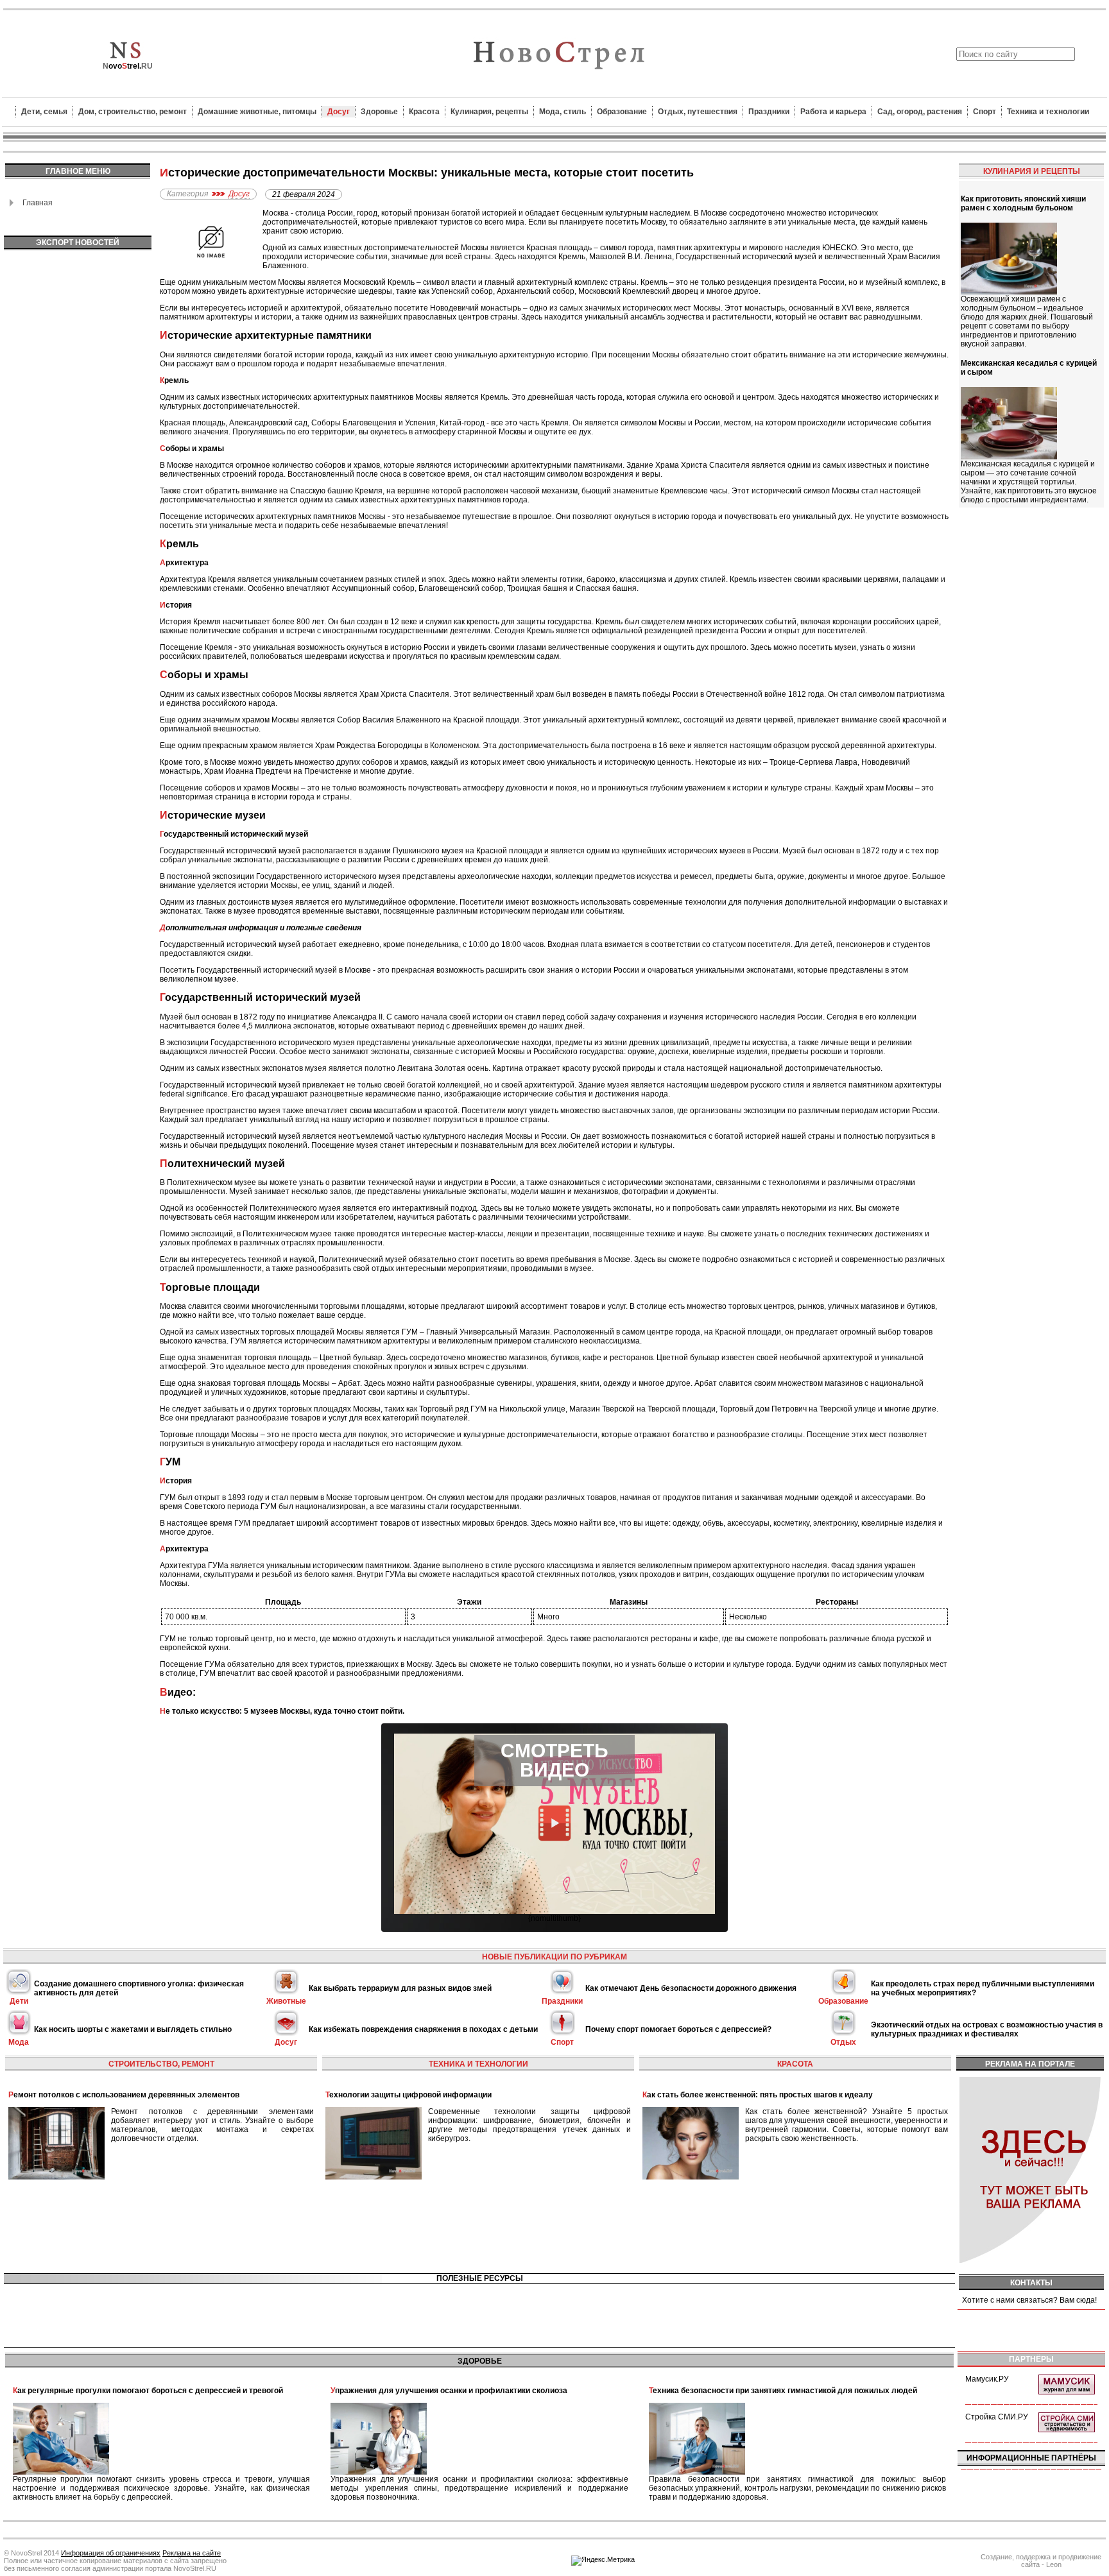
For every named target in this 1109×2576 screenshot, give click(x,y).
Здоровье (379, 112)
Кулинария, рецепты (489, 112)
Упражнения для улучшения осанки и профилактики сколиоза (449, 2391)
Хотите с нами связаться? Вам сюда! (1029, 2300)
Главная (38, 203)
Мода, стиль (563, 112)
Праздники (769, 112)
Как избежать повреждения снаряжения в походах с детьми (423, 2029)
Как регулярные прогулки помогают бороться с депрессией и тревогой (148, 2391)
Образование (622, 112)
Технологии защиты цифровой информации (408, 2095)
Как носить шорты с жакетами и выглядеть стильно (133, 2029)
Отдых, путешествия (698, 112)
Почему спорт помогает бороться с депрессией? (678, 2029)
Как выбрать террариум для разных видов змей (400, 1988)
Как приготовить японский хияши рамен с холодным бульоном (1023, 203)
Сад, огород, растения (920, 112)
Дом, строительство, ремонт (133, 112)
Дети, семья (44, 112)
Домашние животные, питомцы (257, 112)
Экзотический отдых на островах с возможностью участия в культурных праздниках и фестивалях (987, 2029)
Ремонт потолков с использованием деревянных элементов (124, 2095)
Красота (424, 112)
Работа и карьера (833, 112)
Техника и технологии (1048, 112)
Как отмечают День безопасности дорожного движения (691, 1988)
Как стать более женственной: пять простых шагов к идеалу (758, 2095)
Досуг (339, 112)
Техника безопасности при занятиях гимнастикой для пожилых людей (783, 2391)
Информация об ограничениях (111, 2553)
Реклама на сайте (192, 2553)
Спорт (984, 112)
